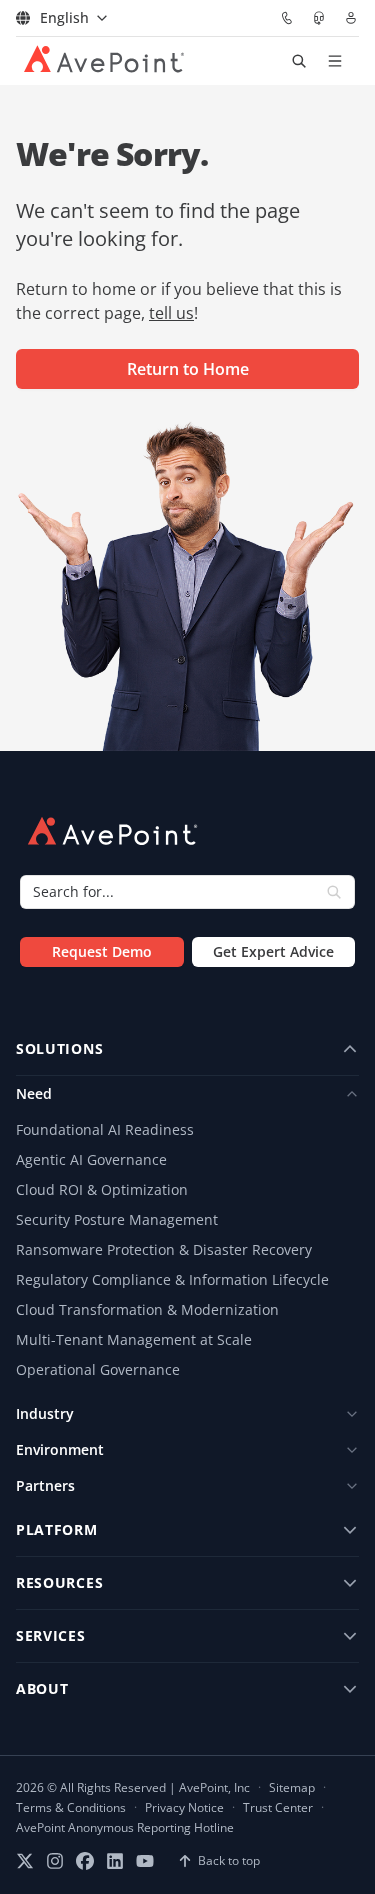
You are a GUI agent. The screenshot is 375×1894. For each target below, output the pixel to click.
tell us (171, 313)
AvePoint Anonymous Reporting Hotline (125, 1828)
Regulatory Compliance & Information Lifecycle (172, 1279)
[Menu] (335, 61)
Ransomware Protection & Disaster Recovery (164, 1249)
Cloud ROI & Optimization (102, 1189)
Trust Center (278, 1808)
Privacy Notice (184, 1808)
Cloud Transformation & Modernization (147, 1309)
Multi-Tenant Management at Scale (134, 1339)
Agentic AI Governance (91, 1159)
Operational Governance (98, 1369)
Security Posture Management (117, 1219)
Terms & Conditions (71, 1808)
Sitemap (292, 1788)
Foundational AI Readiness (105, 1129)
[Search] (334, 892)
